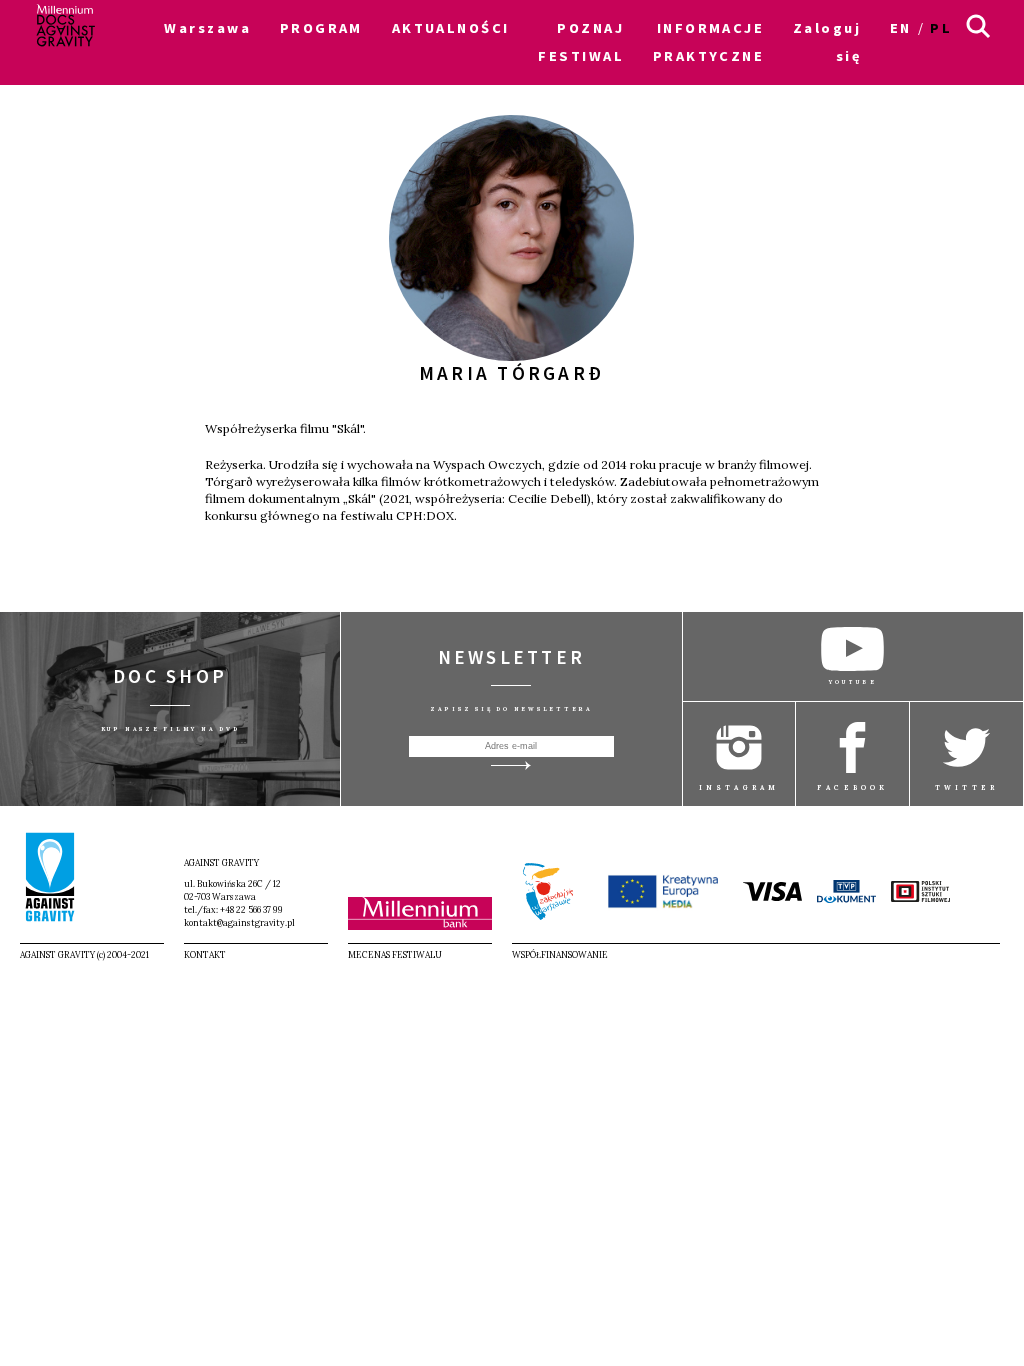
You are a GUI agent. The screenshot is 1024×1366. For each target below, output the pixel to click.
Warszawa (207, 28)
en (901, 28)
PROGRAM (321, 28)
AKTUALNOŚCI (451, 28)
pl (941, 28)
